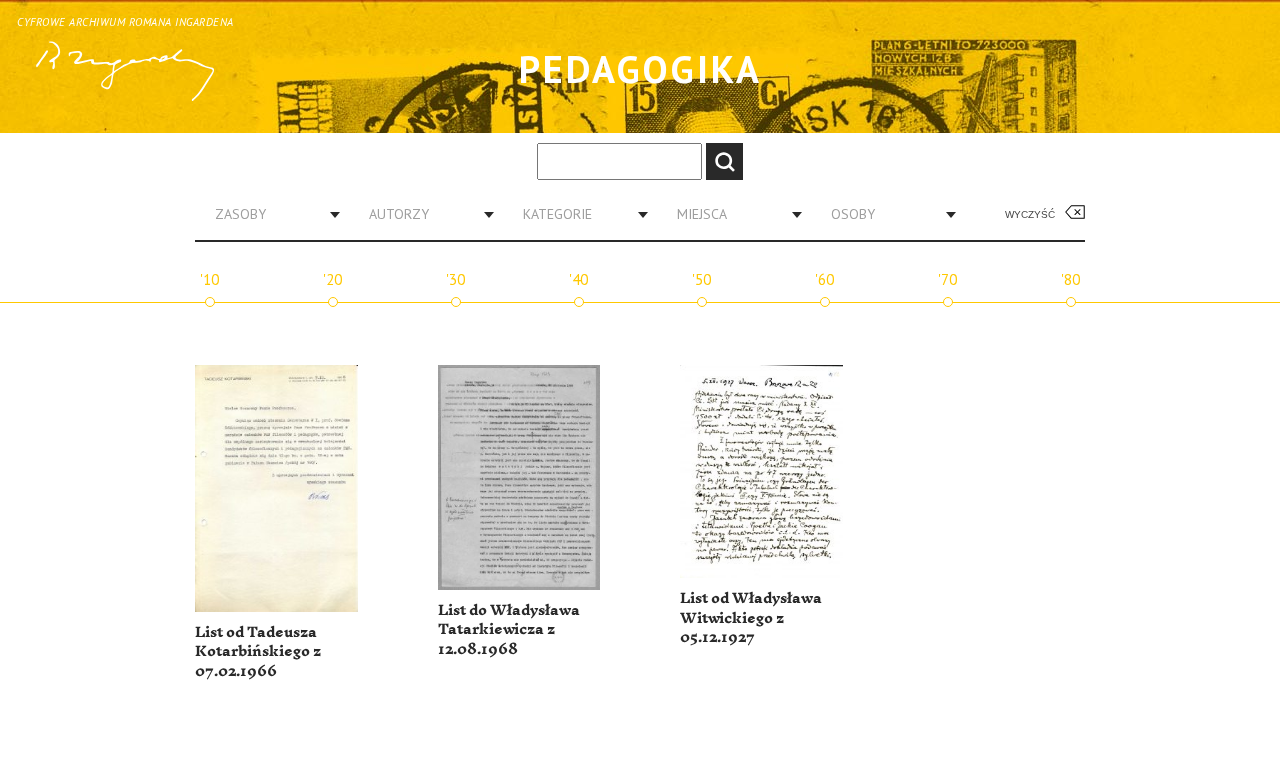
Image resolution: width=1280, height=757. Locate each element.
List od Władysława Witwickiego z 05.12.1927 (751, 618)
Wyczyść (1030, 214)
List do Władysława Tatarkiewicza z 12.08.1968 (509, 630)
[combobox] (270, 214)
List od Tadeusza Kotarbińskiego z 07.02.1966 (258, 652)
